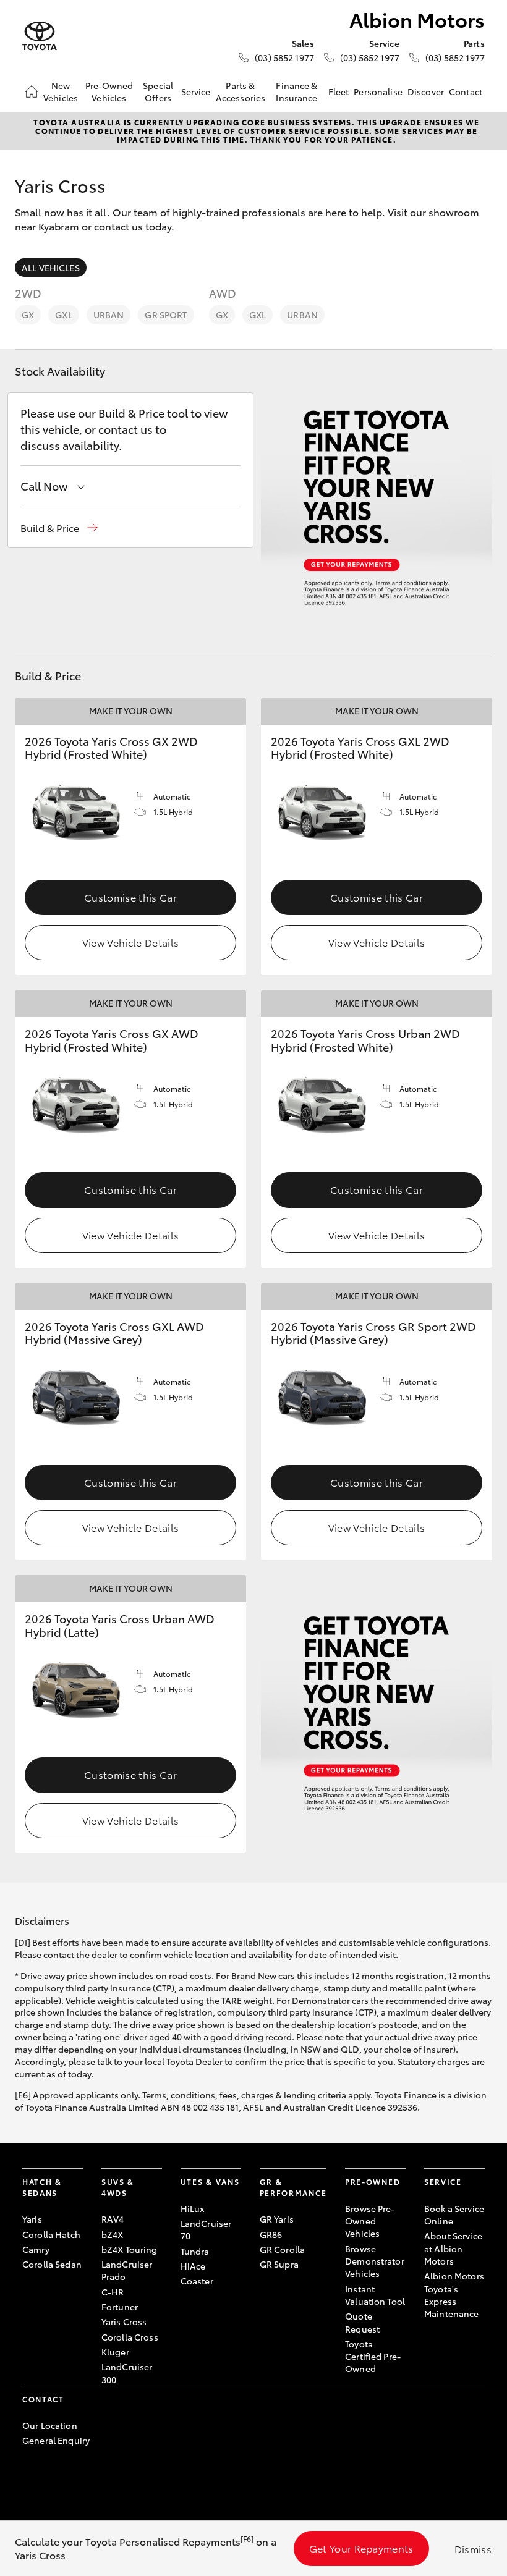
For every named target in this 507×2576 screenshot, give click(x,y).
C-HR (113, 2292)
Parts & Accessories (241, 91)
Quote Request (362, 2322)
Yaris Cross (124, 2321)
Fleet (339, 91)
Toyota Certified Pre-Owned (373, 2356)
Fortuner (120, 2307)
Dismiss (473, 2549)
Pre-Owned (373, 2181)
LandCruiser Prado (127, 2270)
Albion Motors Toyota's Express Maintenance (454, 2295)
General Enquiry (56, 2440)
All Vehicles (51, 268)
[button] (59, 528)
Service (196, 91)
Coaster (197, 2281)
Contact (466, 91)
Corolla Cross (130, 2337)
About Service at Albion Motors (453, 2248)
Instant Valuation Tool (375, 2295)
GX (28, 315)
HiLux (193, 2208)
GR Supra (279, 2264)
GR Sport (166, 315)
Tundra (195, 2251)
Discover (426, 91)
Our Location (50, 2425)
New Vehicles (61, 91)
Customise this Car (130, 897)
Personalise (378, 91)
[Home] (32, 91)
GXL (63, 315)
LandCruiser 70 (206, 2229)
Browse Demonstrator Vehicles (375, 2261)
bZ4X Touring (130, 2249)
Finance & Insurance (296, 91)
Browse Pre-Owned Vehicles (370, 2221)
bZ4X (113, 2234)
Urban (109, 315)
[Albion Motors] (40, 36)
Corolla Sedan (52, 2264)
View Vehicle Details (130, 942)
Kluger (115, 2352)
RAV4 (113, 2219)
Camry (36, 2249)
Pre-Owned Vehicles (109, 91)
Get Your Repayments (361, 2548)
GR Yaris (277, 2219)
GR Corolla (282, 2249)
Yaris (32, 2219)
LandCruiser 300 (127, 2373)
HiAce (193, 2266)
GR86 (271, 2234)
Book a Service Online (454, 2215)
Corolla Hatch (51, 2234)
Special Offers (158, 91)
